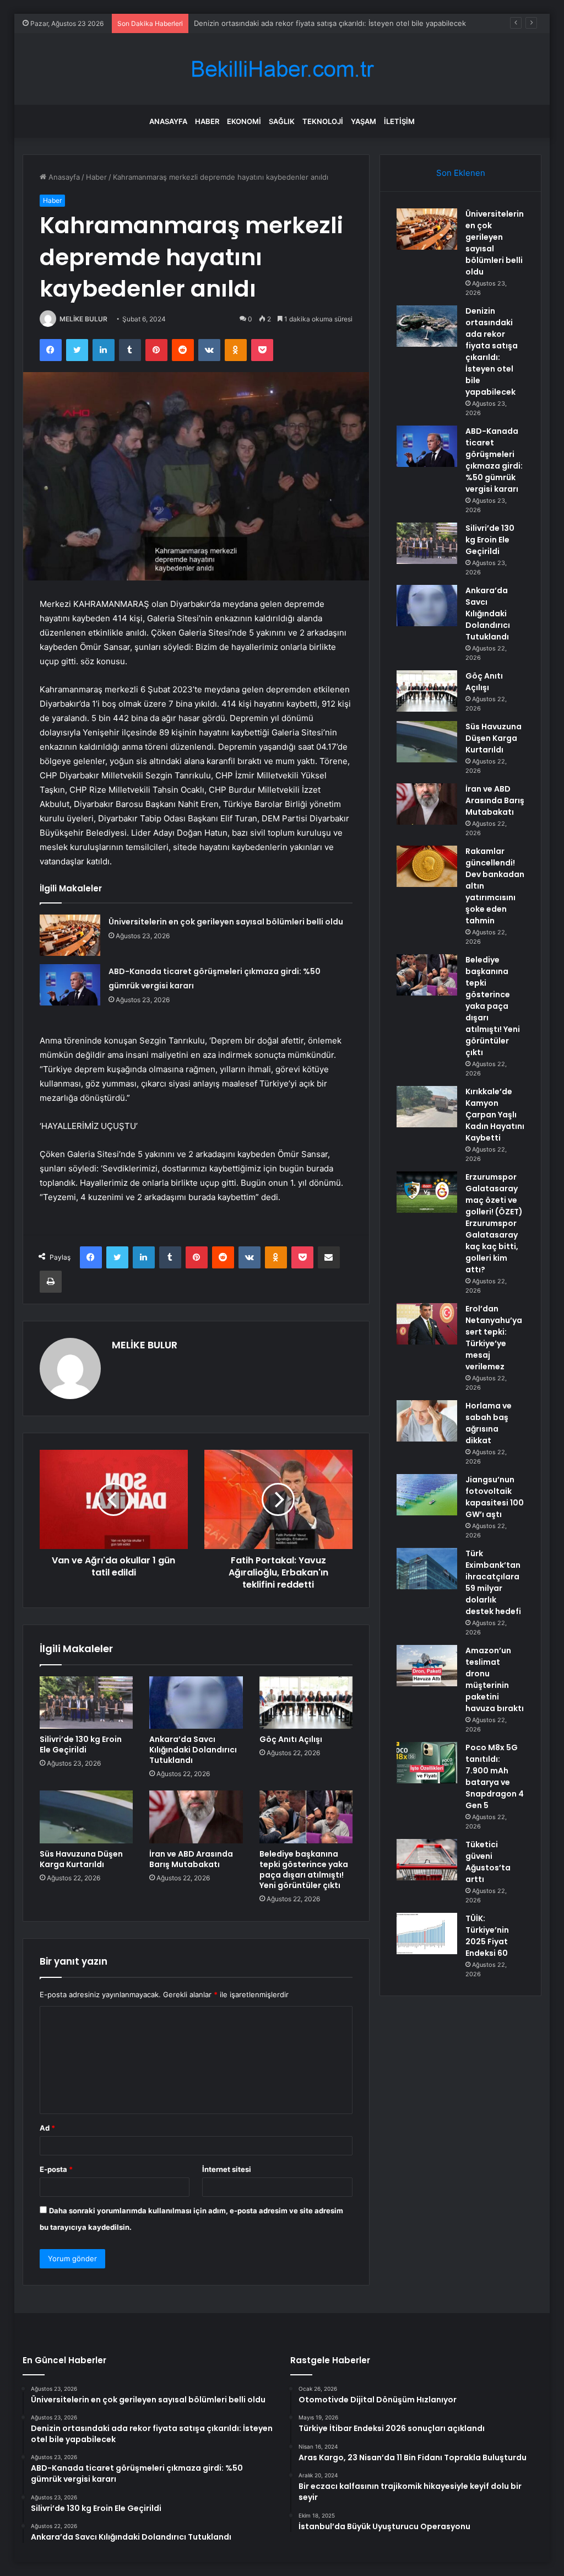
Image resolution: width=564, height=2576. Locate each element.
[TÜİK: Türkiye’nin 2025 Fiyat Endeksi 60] (427, 1934)
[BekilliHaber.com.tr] (282, 69)
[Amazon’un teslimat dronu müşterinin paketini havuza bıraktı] (427, 1666)
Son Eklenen (461, 173)
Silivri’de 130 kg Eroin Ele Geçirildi (81, 1744)
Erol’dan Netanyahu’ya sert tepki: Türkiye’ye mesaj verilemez (494, 1338)
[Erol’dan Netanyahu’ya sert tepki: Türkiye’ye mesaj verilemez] (427, 1324)
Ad (47, 2128)
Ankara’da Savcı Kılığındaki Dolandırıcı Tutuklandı (193, 1750)
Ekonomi (244, 121)
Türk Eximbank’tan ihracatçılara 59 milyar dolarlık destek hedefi (493, 1582)
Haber (207, 121)
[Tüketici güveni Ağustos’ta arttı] (427, 1860)
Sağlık (282, 121)
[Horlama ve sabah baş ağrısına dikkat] (427, 1421)
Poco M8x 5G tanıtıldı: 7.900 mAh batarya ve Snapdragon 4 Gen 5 (495, 1776)
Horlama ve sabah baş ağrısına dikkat (489, 1423)
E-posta (56, 2169)
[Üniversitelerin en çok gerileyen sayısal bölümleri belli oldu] (70, 935)
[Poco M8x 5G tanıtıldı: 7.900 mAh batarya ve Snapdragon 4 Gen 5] (427, 1763)
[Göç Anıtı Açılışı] (306, 1703)
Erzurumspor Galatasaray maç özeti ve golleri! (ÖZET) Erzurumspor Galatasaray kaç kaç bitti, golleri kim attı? (494, 1223)
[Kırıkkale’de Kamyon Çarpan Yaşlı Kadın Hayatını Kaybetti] (427, 1107)
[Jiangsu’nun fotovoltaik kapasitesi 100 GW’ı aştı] (427, 1495)
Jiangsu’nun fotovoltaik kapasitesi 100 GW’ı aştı (495, 1497)
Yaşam (364, 121)
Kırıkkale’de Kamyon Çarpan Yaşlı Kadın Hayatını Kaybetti (495, 1115)
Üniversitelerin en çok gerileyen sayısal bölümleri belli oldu (226, 922)
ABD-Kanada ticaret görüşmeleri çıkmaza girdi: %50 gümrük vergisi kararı (494, 460)
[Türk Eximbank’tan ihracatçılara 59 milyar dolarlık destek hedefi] (427, 1569)
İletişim (399, 121)
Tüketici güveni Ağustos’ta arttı (488, 1862)
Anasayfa (168, 121)
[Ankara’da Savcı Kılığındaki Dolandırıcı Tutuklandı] (196, 1703)
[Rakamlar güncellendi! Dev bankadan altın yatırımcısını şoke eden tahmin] (427, 866)
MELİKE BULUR (83, 319)
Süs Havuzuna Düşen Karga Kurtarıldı (81, 1859)
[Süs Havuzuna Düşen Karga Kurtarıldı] (86, 1817)
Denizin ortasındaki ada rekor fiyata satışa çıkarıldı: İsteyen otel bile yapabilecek (492, 351)
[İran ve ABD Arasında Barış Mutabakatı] (196, 1817)
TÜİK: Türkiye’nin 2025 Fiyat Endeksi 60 (487, 1936)
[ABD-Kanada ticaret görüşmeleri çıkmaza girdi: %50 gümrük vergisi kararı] (70, 985)
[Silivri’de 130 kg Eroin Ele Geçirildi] (86, 1703)
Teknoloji (323, 121)
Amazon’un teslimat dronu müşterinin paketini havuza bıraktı (495, 1679)
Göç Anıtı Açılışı (291, 1739)
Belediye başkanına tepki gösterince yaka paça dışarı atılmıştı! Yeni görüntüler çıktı (304, 1870)
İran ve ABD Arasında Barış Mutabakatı (191, 1859)
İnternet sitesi (227, 2169)
